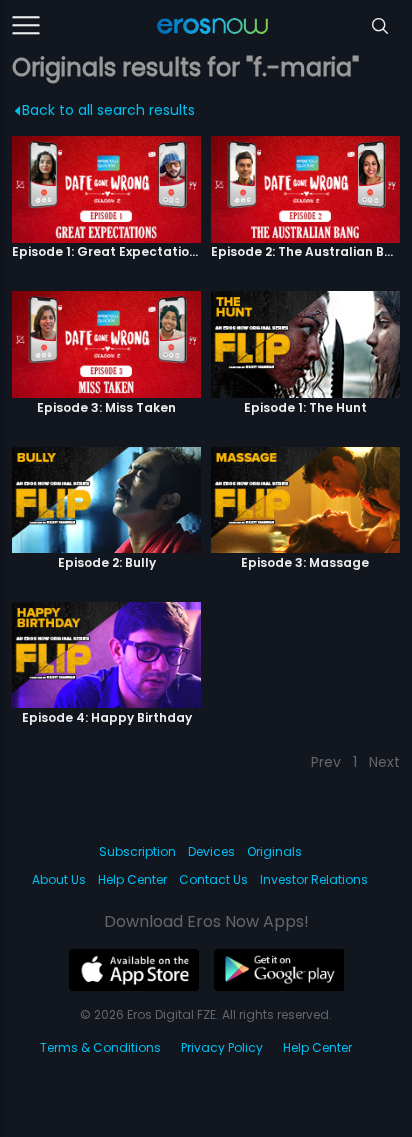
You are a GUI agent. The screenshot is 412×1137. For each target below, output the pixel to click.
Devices (211, 851)
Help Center (132, 879)
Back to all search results (108, 110)
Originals (274, 851)
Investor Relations (314, 879)
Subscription (137, 851)
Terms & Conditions (100, 1047)
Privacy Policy (222, 1047)
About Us (59, 879)
